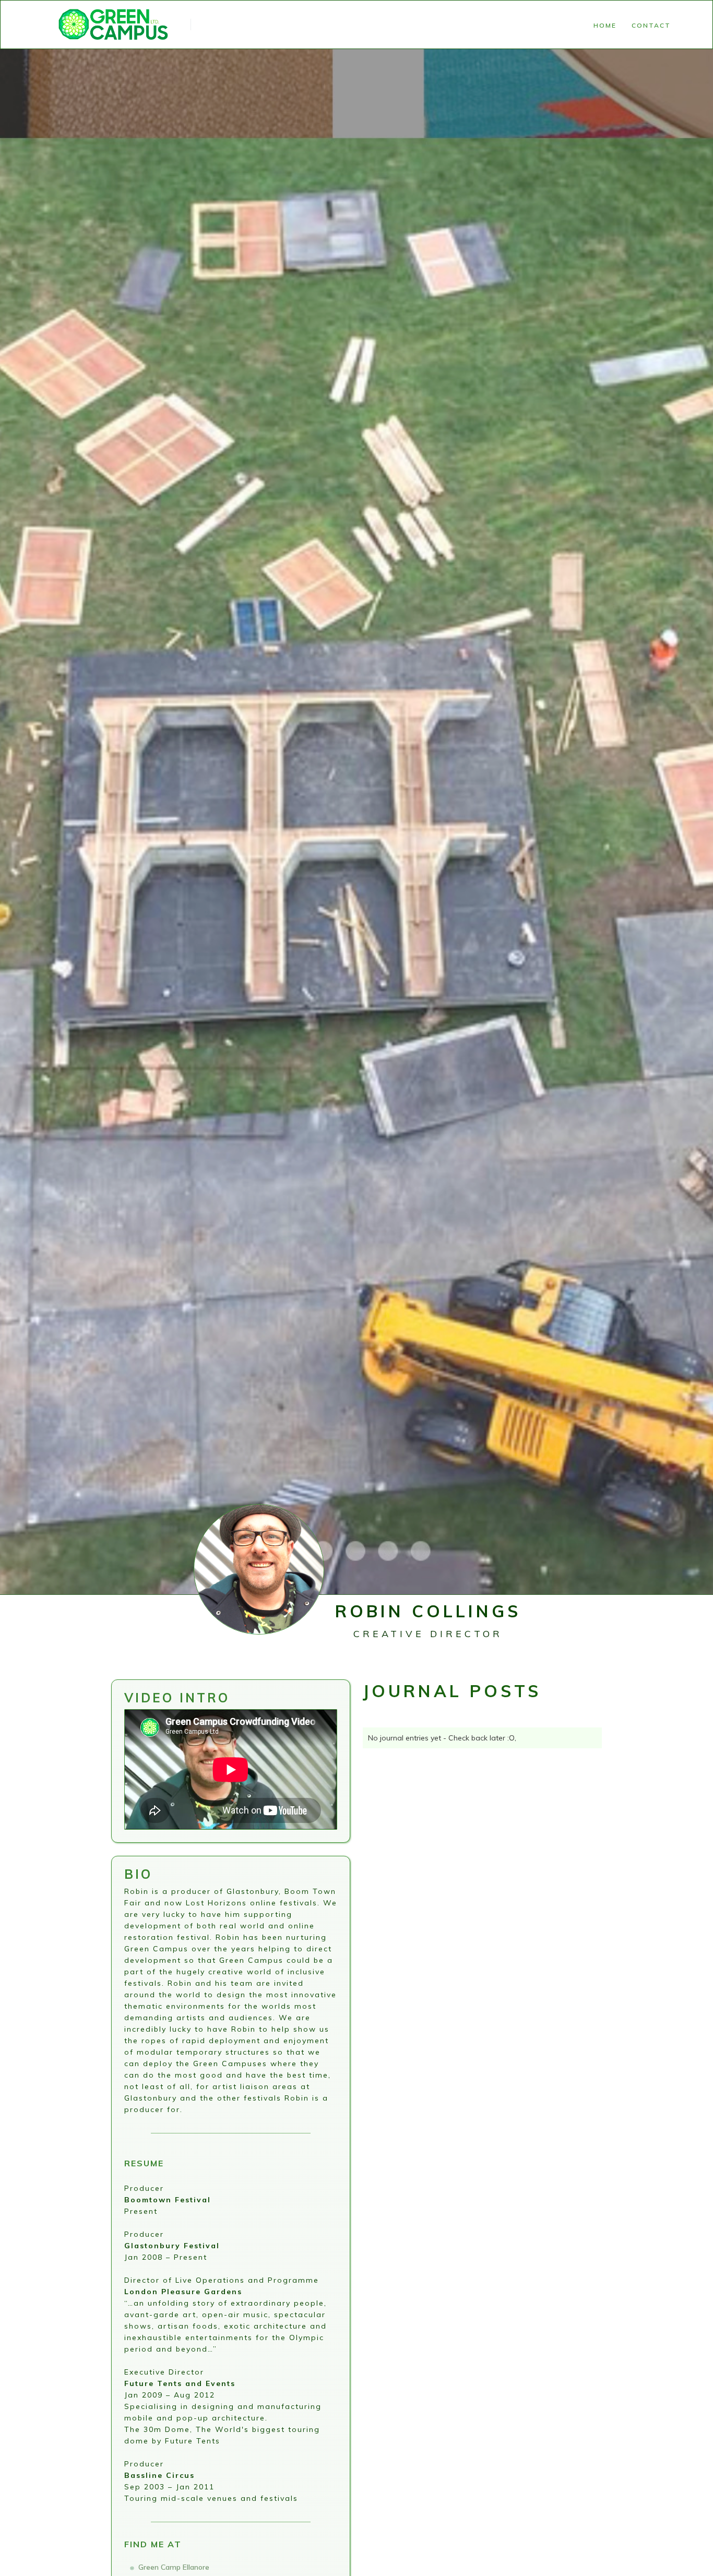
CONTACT (651, 25)
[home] (115, 25)
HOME (605, 25)
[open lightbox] (259, 1649)
